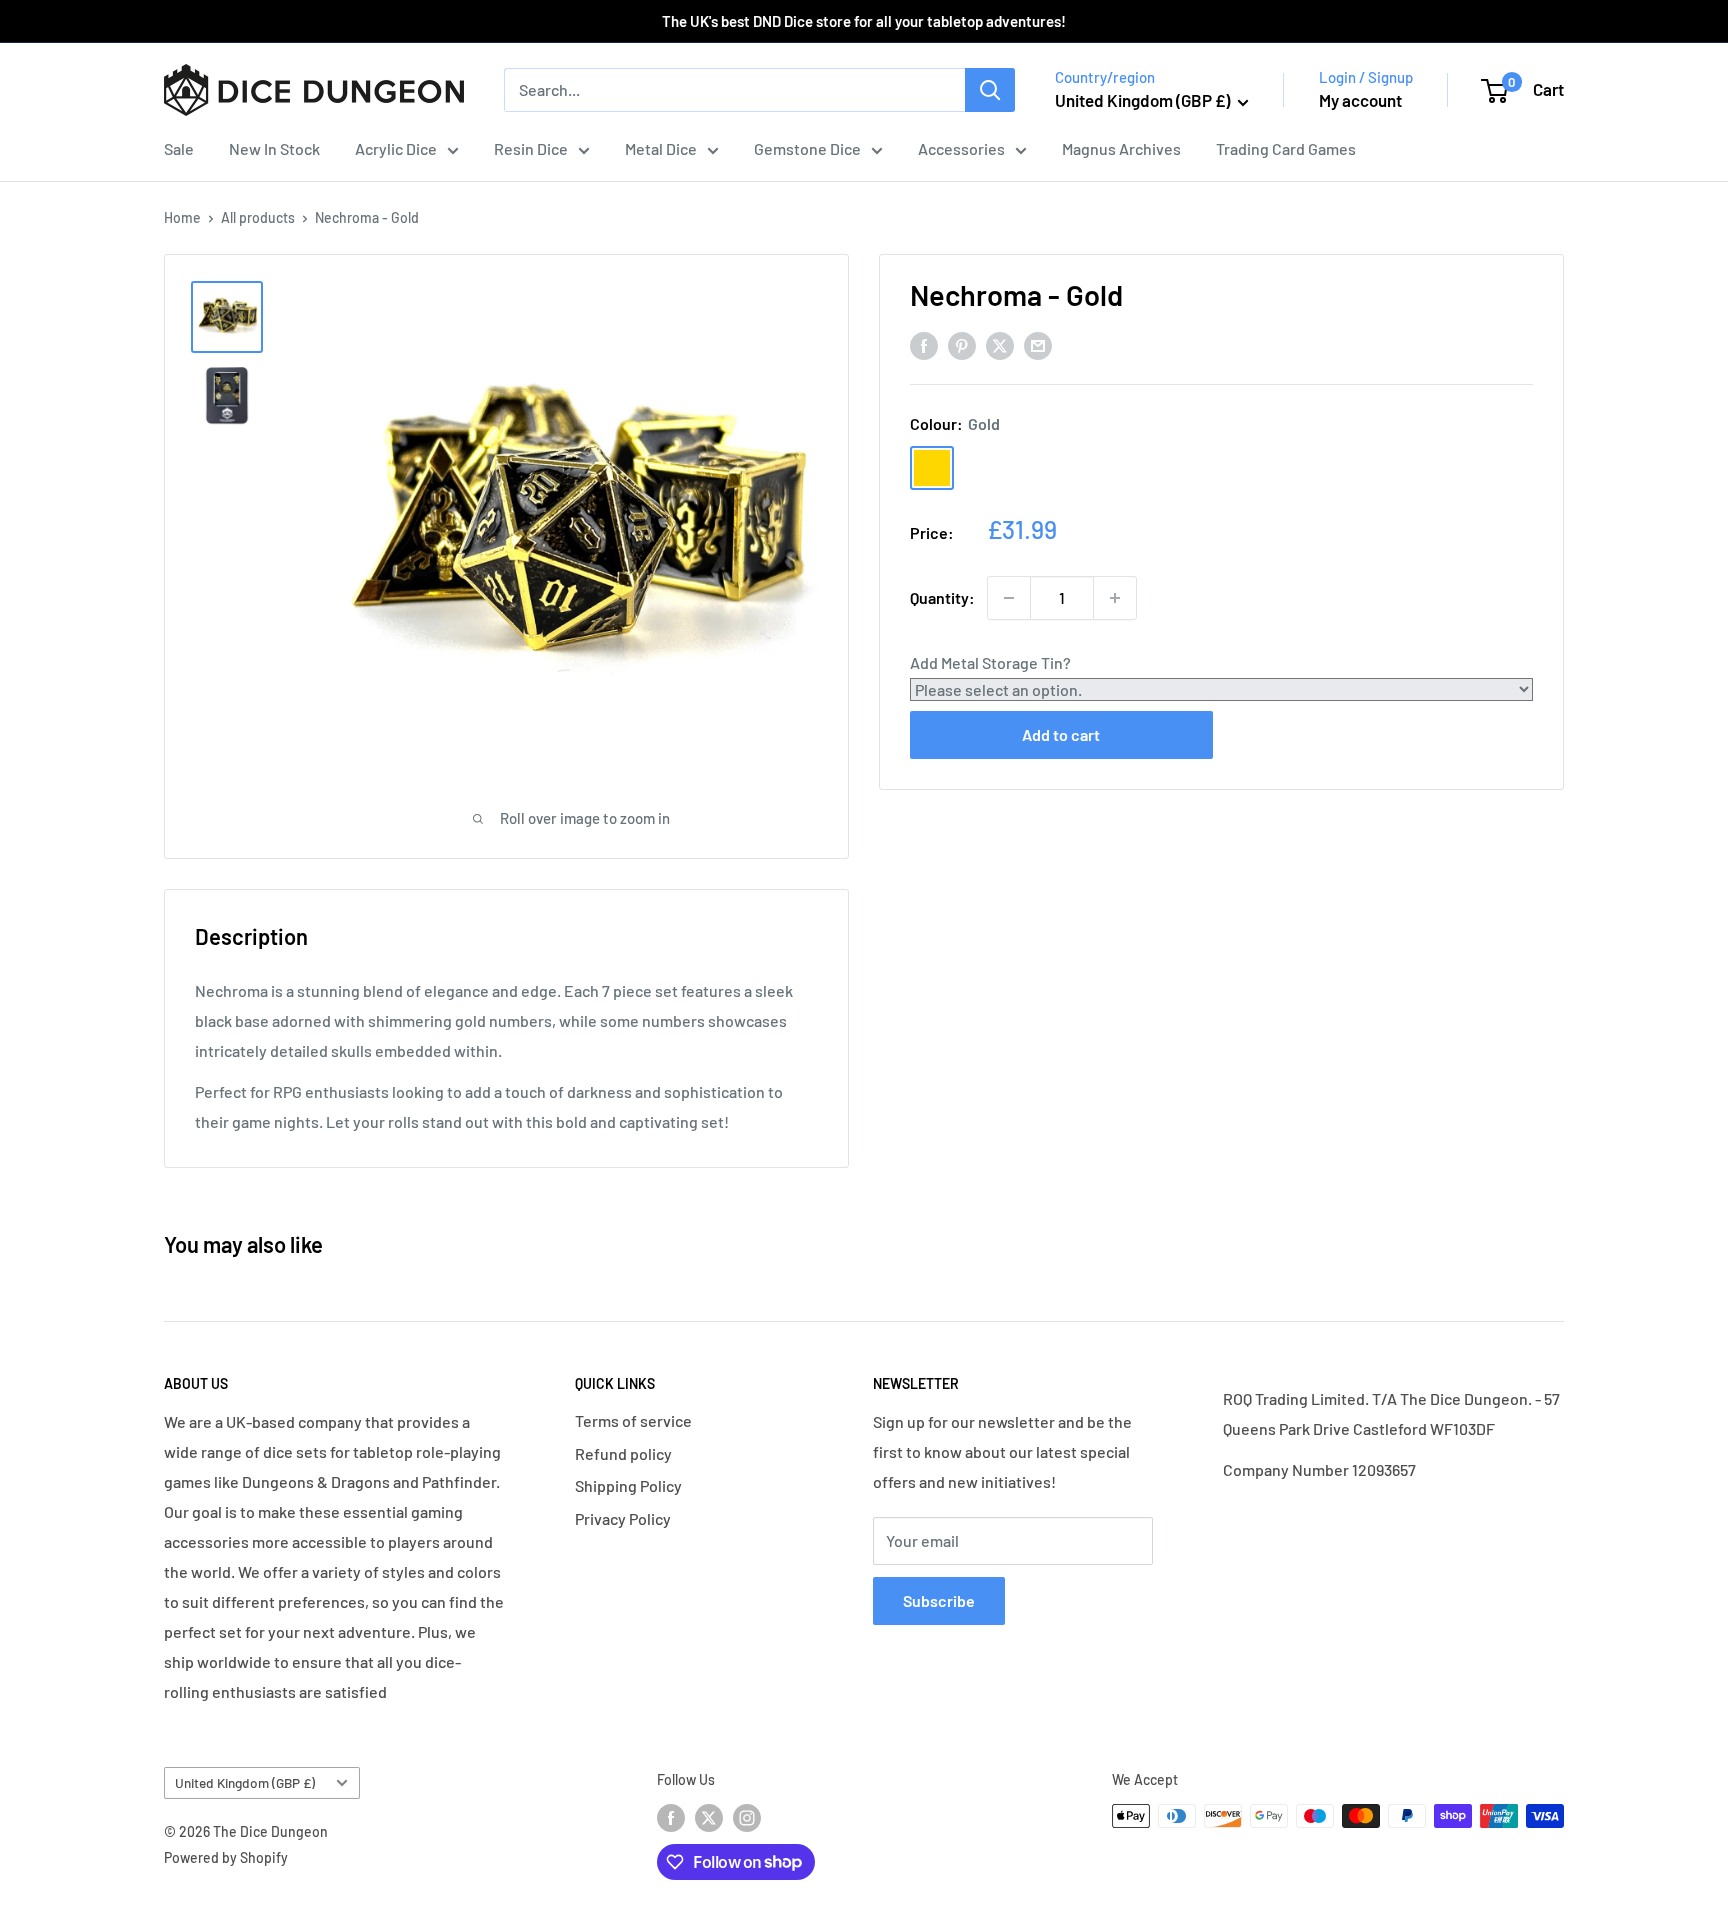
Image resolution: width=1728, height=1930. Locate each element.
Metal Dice (661, 148)
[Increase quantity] (1115, 598)
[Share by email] (1038, 344)
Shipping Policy (628, 1485)
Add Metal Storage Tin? (990, 662)
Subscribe (939, 1600)
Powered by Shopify (226, 1857)
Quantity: (942, 597)
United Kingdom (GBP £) (245, 1782)
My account (1360, 100)
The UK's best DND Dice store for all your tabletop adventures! (864, 21)
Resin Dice (531, 148)
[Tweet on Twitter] (1000, 344)
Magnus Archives (1121, 148)
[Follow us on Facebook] (671, 1818)
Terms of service (633, 1420)
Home (182, 217)
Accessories (961, 148)
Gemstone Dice (807, 148)
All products (258, 217)
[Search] (990, 90)
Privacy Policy (623, 1518)
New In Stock (274, 148)
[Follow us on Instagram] (747, 1818)
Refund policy (623, 1453)
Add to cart (1061, 734)
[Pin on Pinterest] (962, 344)
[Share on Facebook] (924, 344)
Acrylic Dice (396, 148)
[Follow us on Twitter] (709, 1818)
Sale (179, 148)
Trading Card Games (1286, 148)
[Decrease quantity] (1009, 598)
